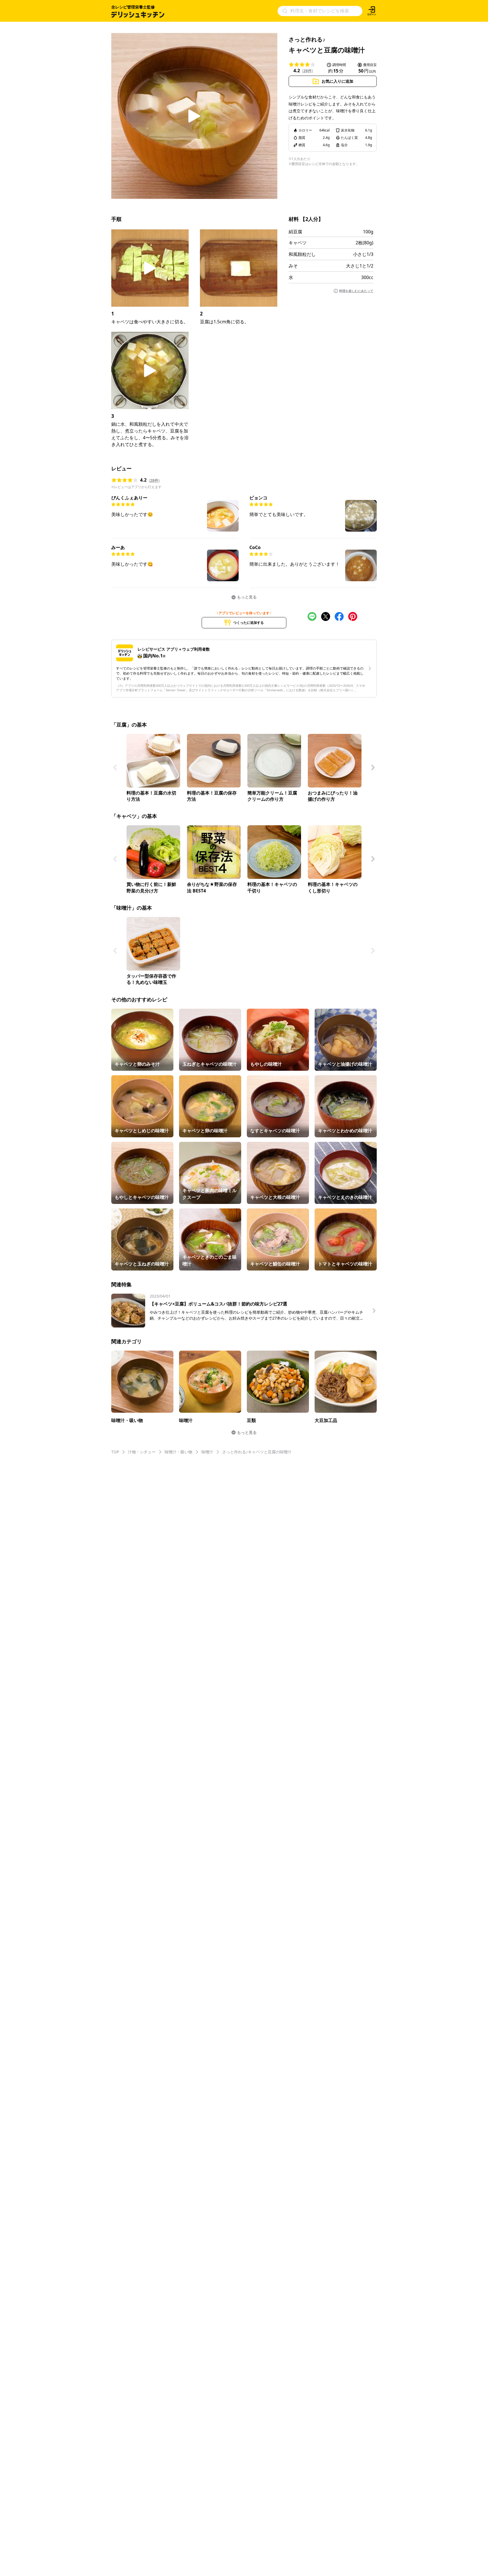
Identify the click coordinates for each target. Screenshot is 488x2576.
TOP (115, 1452)
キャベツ (298, 243)
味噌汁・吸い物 (178, 1452)
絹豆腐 (295, 232)
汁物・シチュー (142, 1452)
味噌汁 (207, 1452)
